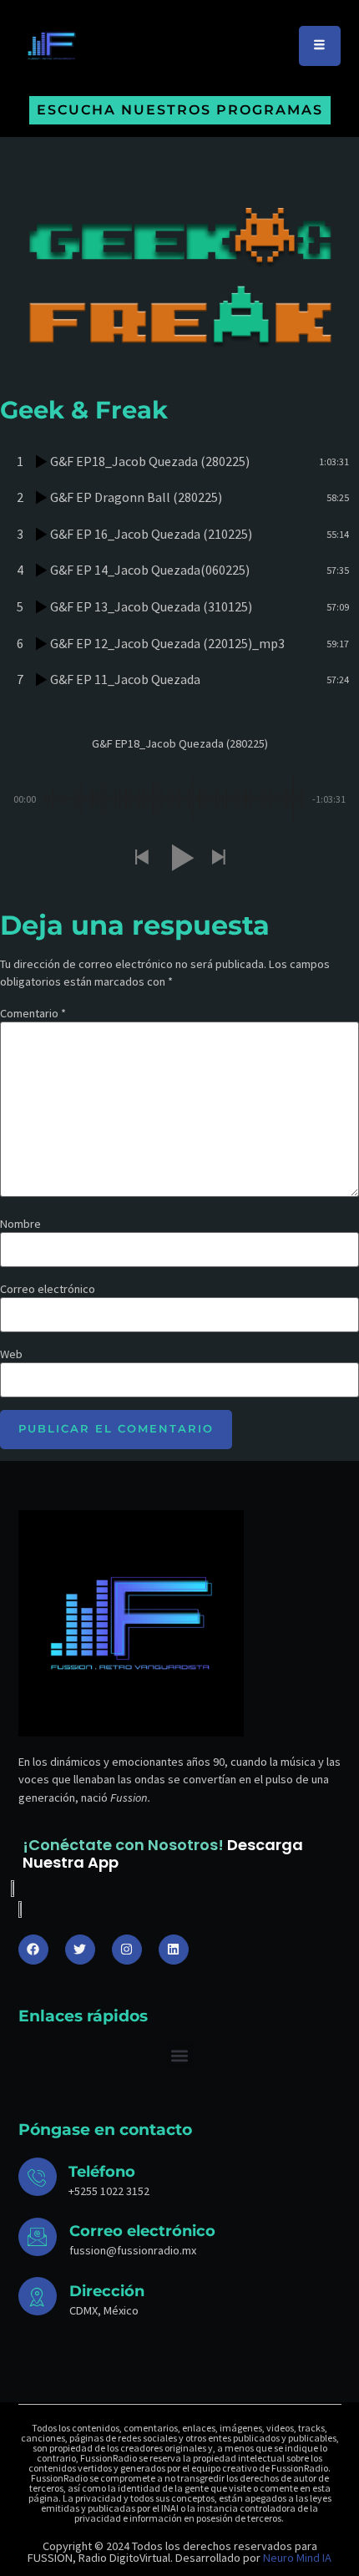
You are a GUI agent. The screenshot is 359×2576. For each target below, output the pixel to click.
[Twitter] (80, 1950)
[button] (141, 858)
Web (11, 1354)
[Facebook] (33, 1950)
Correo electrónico (48, 1289)
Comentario (33, 1013)
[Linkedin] (174, 1950)
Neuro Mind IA (297, 2558)
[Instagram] (127, 1950)
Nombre (20, 1224)
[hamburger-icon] (320, 46)
